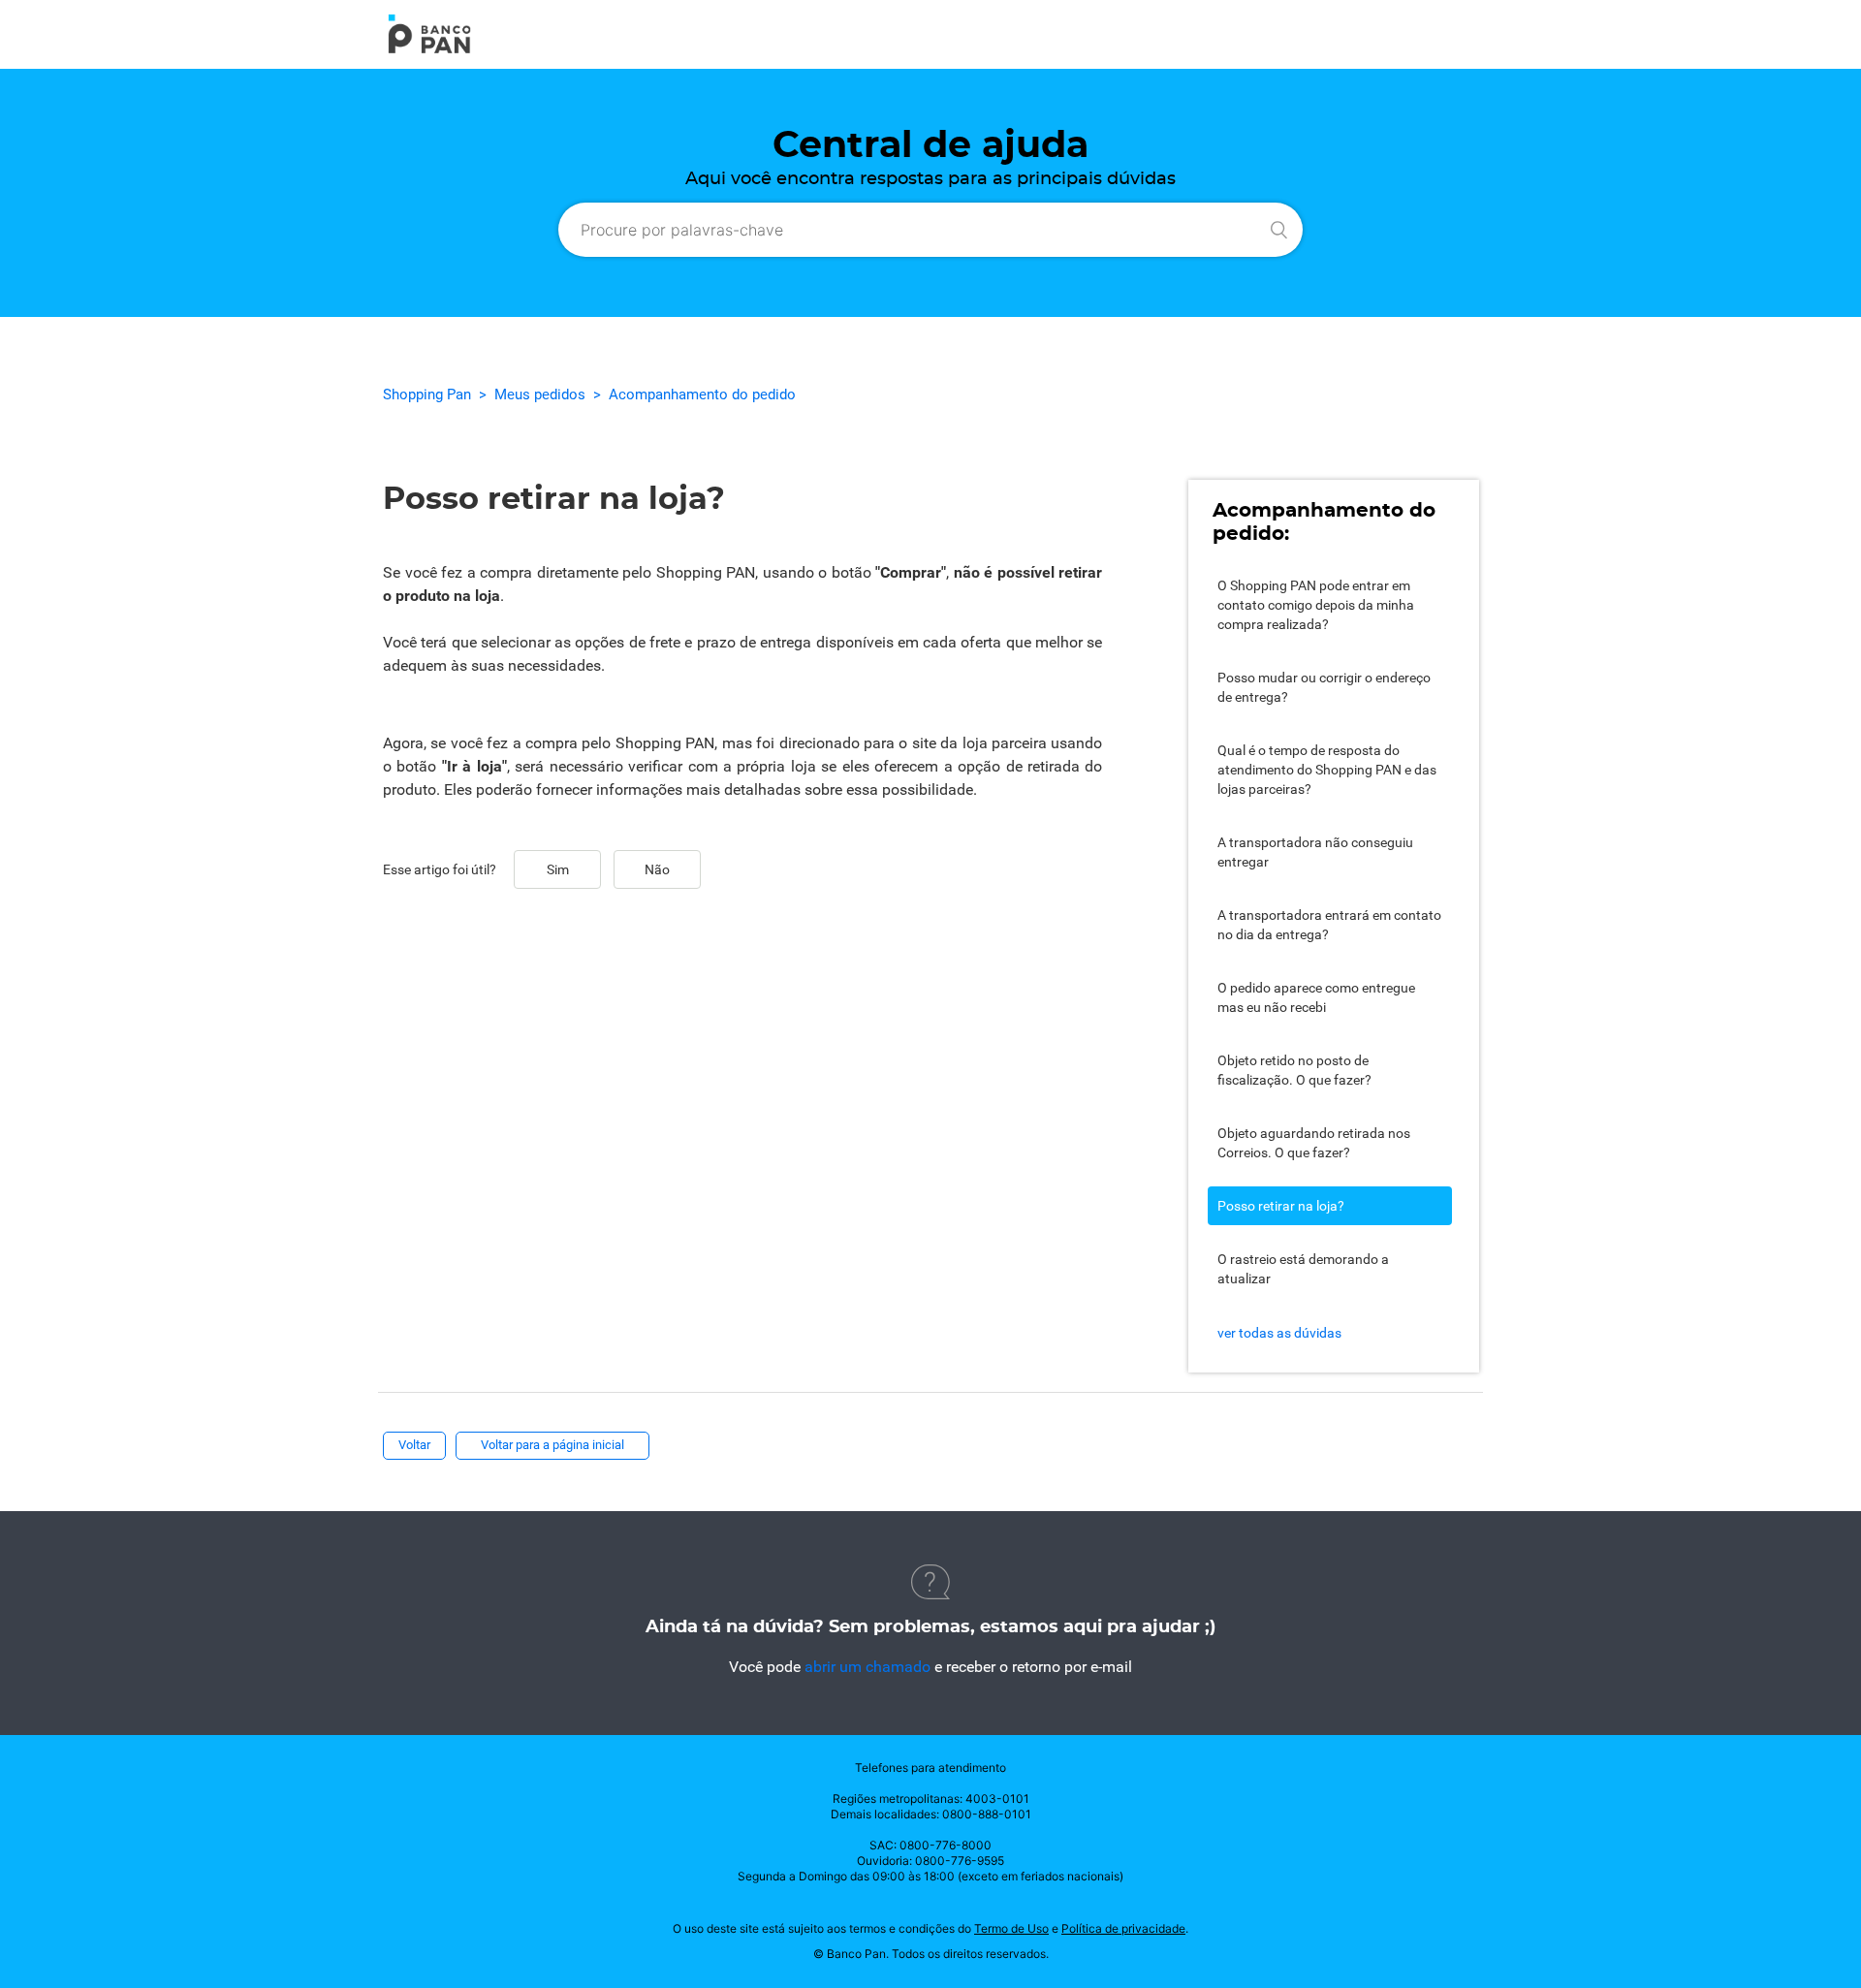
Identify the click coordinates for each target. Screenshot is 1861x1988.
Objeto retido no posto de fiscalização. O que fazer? (1294, 1070)
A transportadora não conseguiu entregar (1315, 852)
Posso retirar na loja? (1281, 1206)
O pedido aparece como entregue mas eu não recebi (1316, 997)
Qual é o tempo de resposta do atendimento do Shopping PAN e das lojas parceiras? (1327, 770)
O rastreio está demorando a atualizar (1303, 1269)
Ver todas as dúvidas (1279, 1333)
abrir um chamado (867, 1667)
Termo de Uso (1011, 1928)
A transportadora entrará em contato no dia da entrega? (1329, 925)
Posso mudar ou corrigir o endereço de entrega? (1324, 687)
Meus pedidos (540, 394)
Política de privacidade (1123, 1928)
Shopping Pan (427, 394)
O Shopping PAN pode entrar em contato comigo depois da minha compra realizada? (1316, 605)
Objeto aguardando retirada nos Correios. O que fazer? (1314, 1143)
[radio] (557, 869)
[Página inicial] (429, 50)
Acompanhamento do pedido (702, 394)
